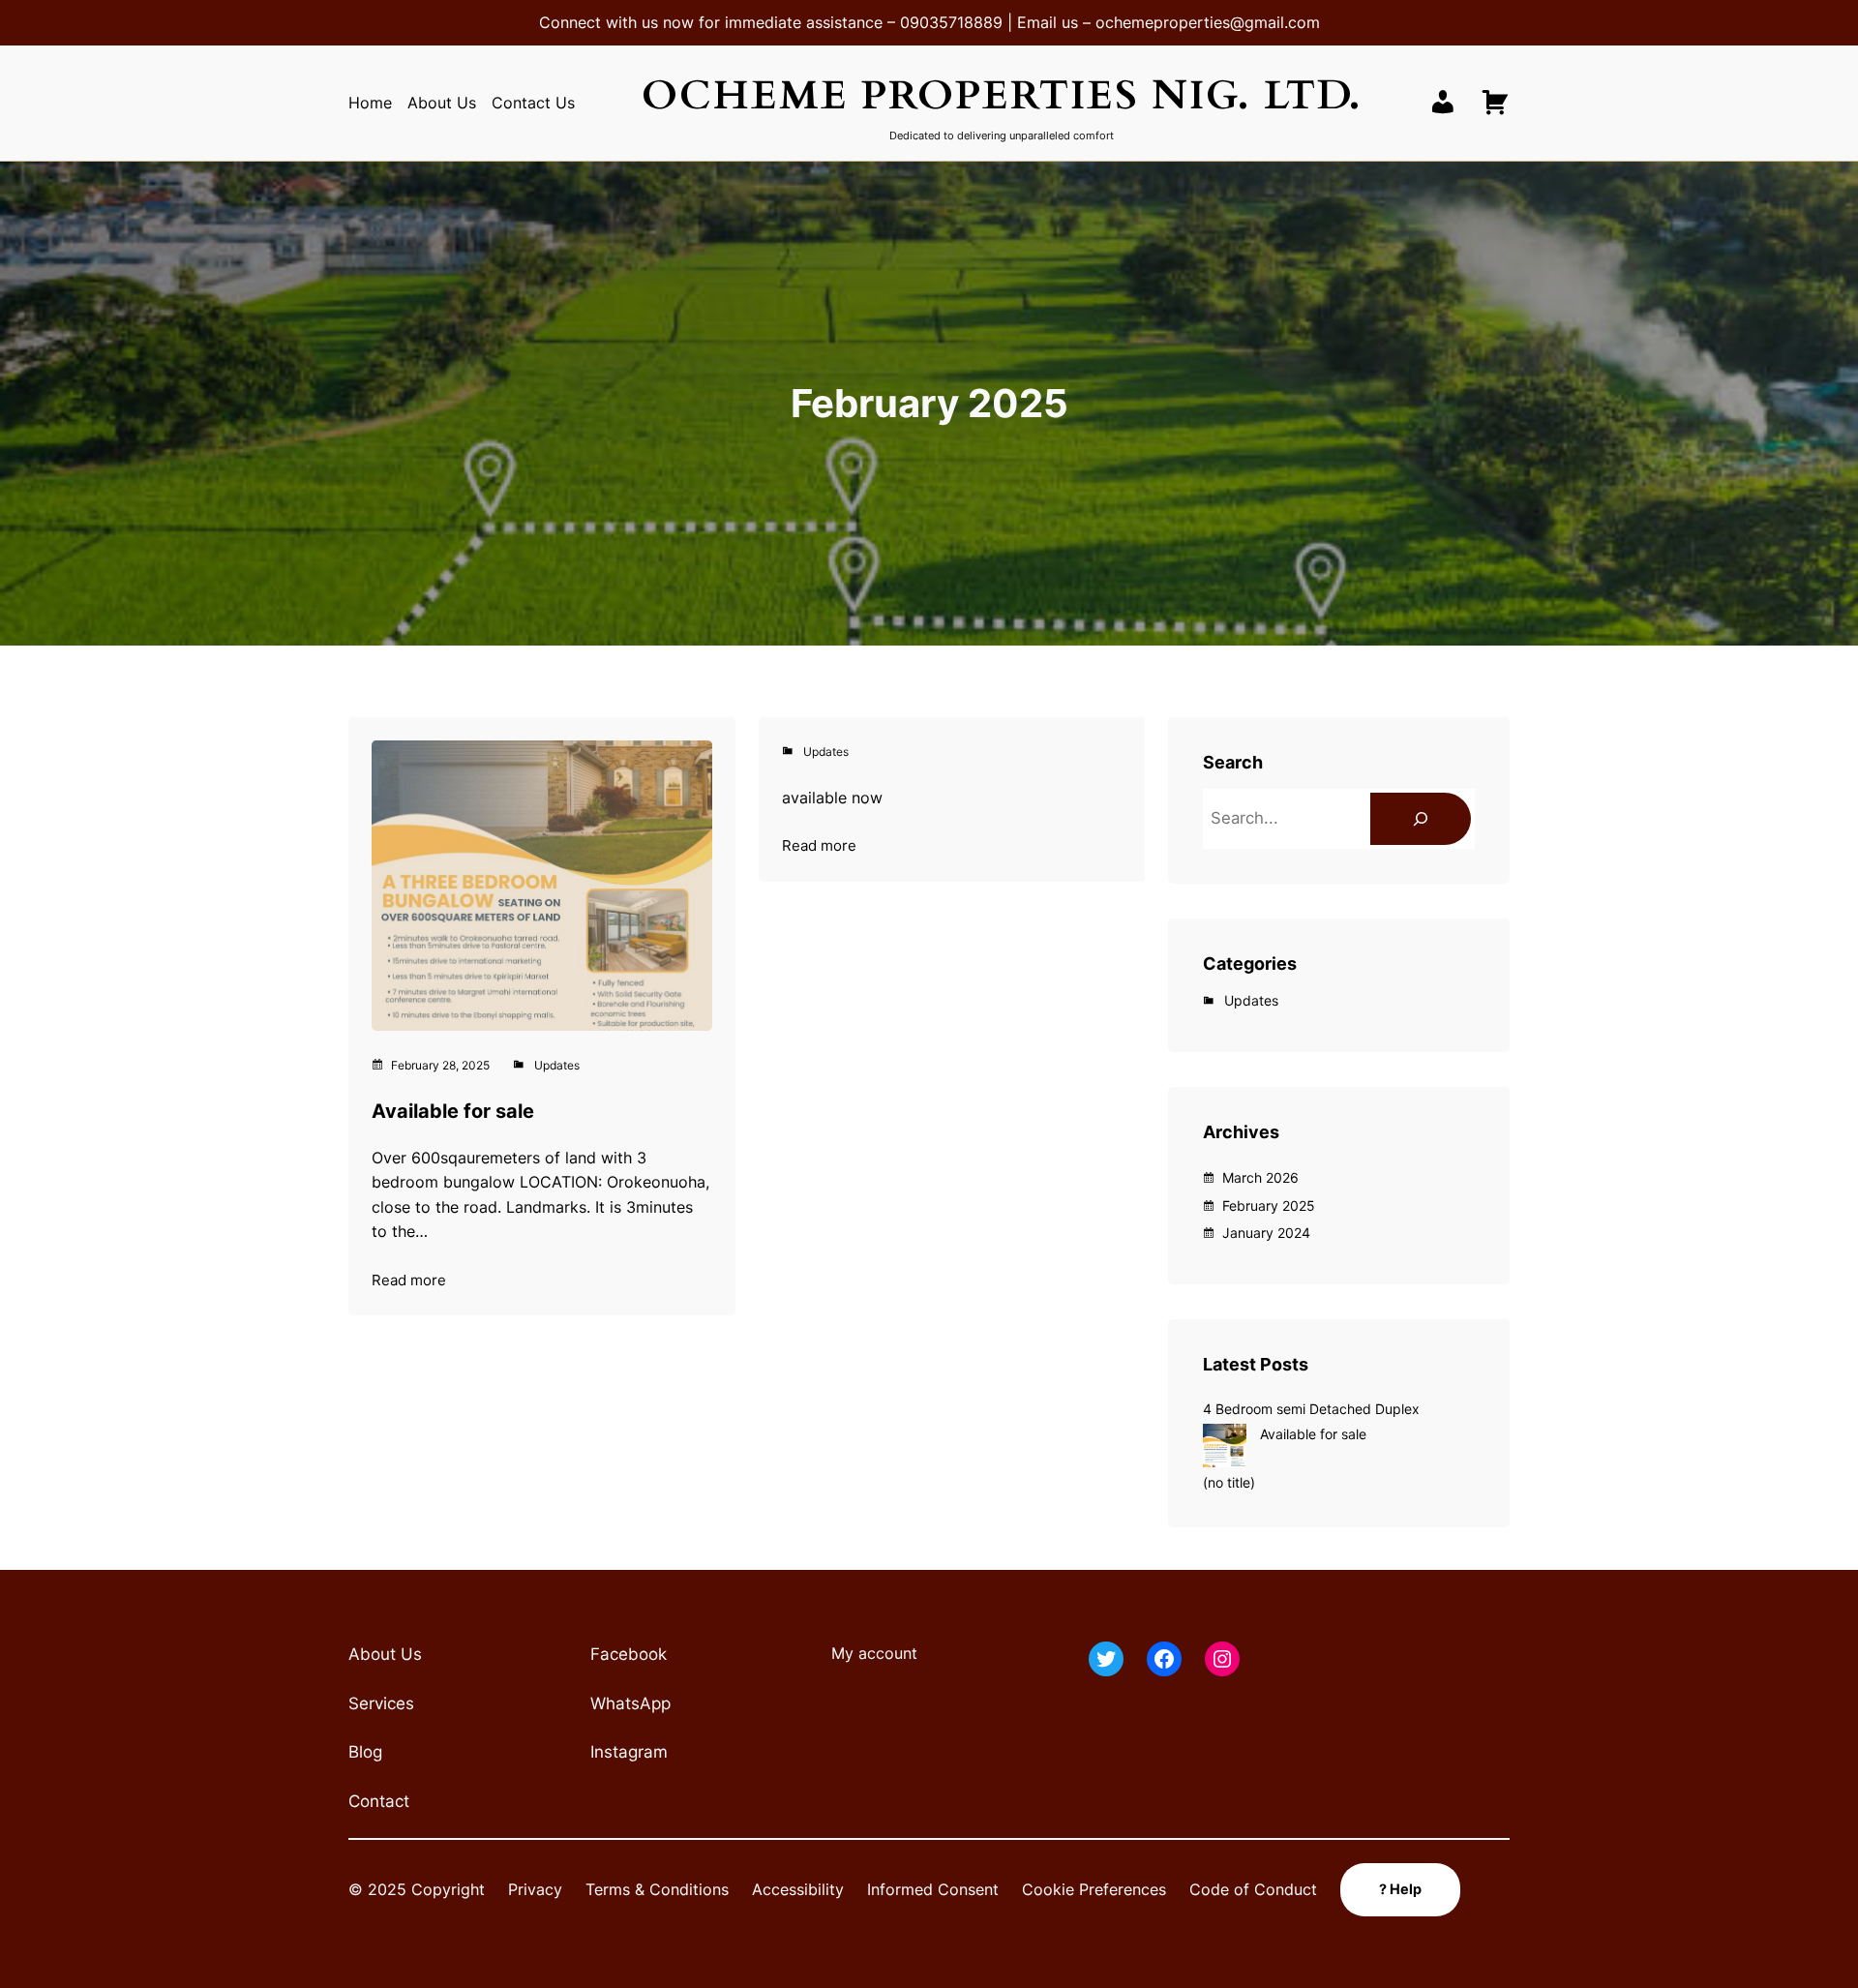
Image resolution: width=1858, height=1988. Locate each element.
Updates (557, 1065)
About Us (385, 1654)
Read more (409, 1281)
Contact (379, 1801)
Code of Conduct (1253, 1889)
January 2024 (1266, 1233)
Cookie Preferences (1094, 1889)
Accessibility (798, 1889)
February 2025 (1269, 1205)
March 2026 (1260, 1177)
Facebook (629, 1654)
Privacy (535, 1889)
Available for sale (453, 1111)
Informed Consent (933, 1889)
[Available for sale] (1225, 1448)
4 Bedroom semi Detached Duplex (1311, 1409)
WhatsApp (630, 1703)
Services (381, 1703)
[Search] (1421, 819)
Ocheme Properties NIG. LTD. (1002, 95)
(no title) (1229, 1482)
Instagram (629, 1752)
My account (874, 1653)
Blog (365, 1752)
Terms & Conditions (657, 1889)
